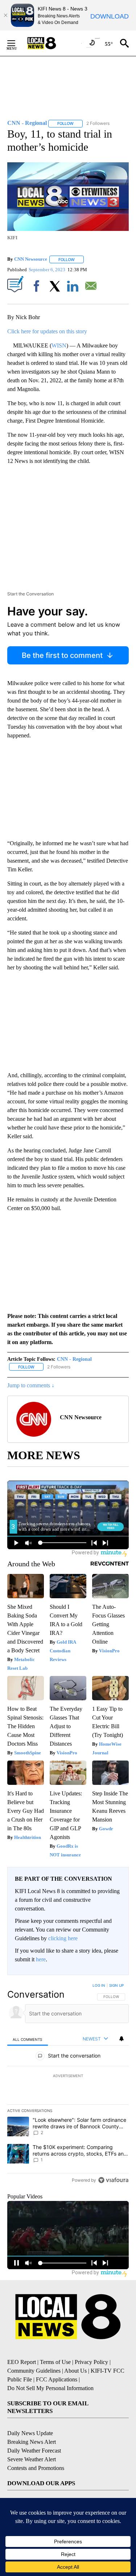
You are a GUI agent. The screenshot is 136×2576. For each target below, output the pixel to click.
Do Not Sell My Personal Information (50, 2388)
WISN (59, 345)
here (41, 1959)
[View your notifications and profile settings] (121, 2039)
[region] (68, 2084)
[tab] (28, 2039)
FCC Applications (57, 2379)
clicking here (63, 1938)
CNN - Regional (74, 1359)
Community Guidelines (34, 2371)
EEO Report (22, 2362)
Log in (99, 1985)
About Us (75, 2371)
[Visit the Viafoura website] (113, 2180)
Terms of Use (55, 2362)
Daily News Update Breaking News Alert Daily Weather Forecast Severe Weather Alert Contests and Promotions (36, 2451)
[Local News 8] (51, 43)
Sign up (116, 1985)
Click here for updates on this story (47, 331)
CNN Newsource (31, 259)
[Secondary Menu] (17, 43)
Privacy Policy (91, 2362)
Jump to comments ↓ (31, 1385)
